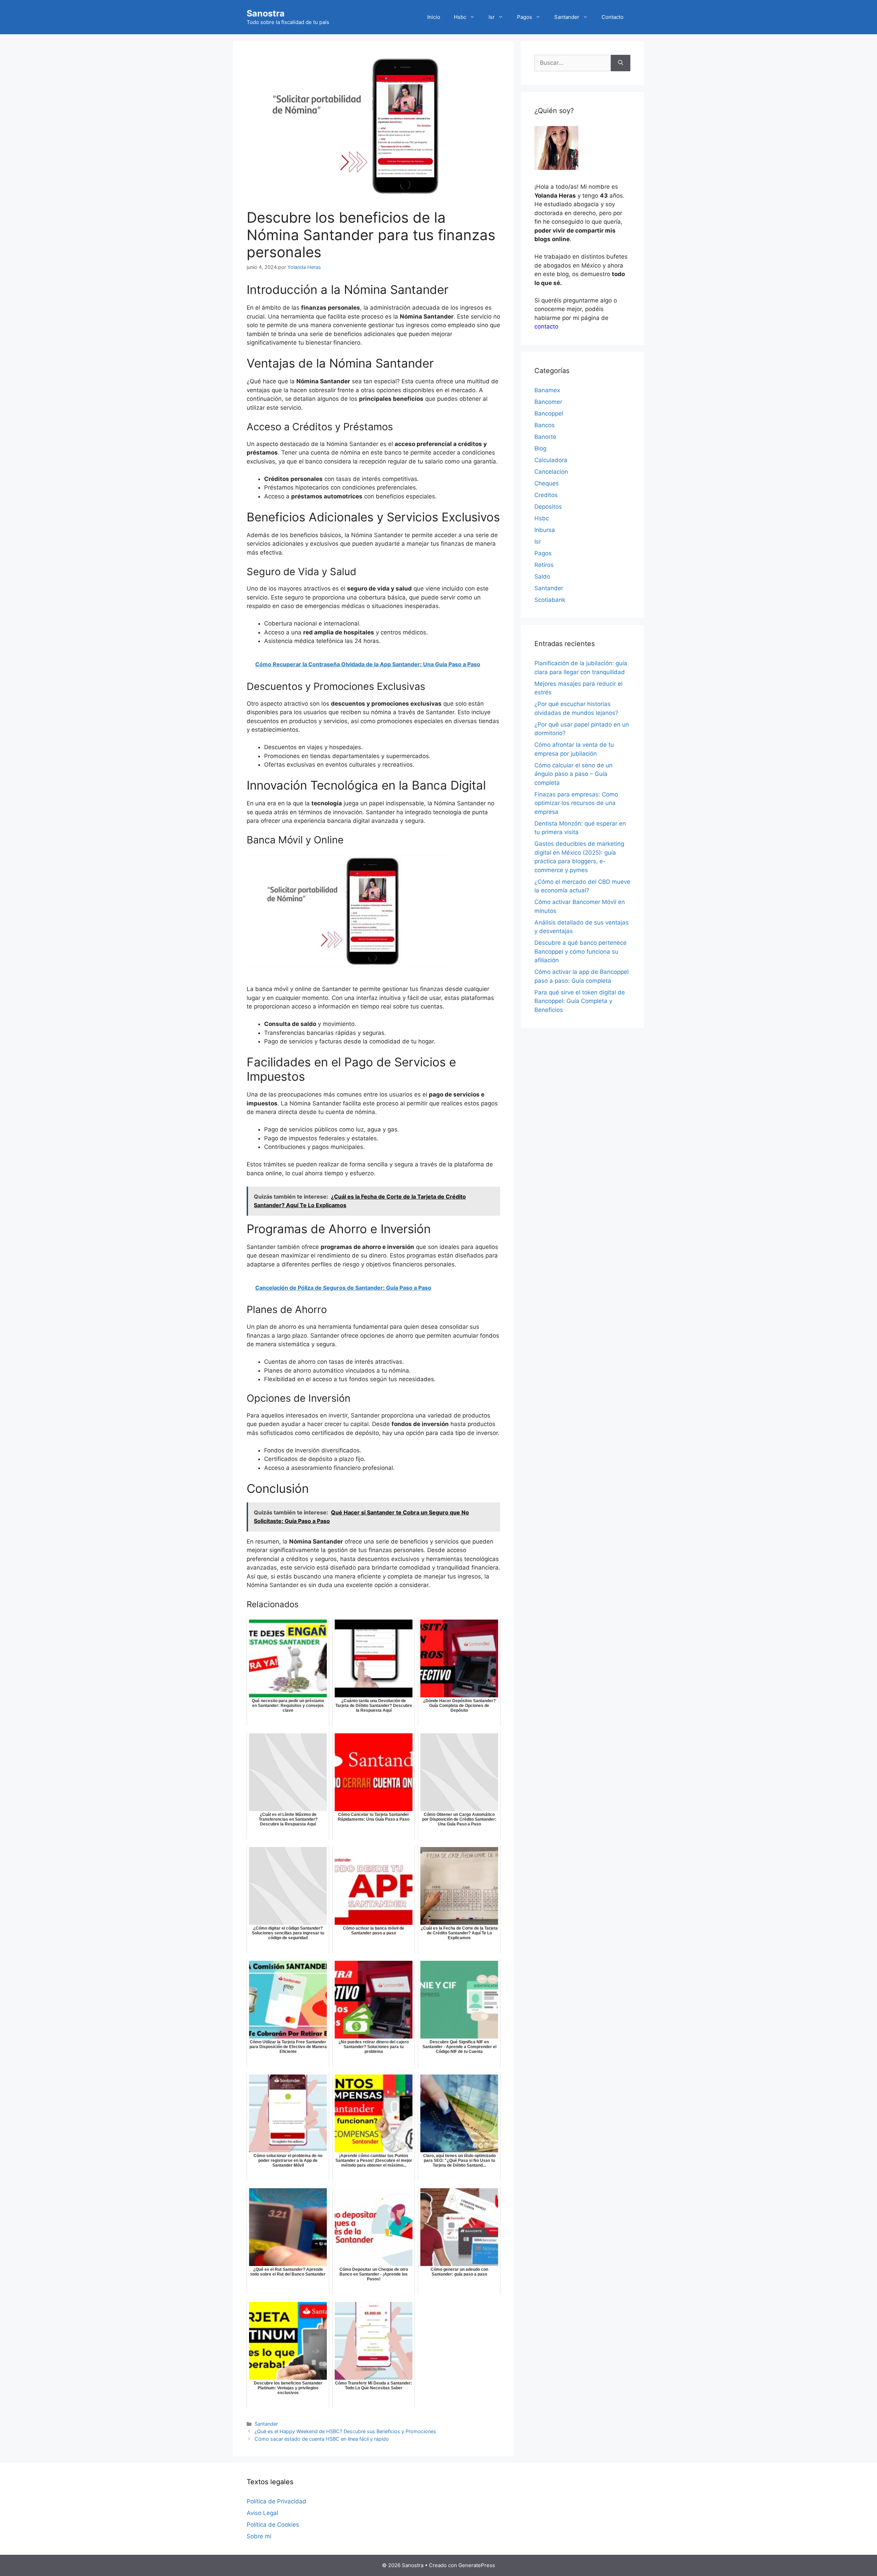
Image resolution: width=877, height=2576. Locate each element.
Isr (492, 17)
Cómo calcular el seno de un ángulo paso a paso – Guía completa (573, 774)
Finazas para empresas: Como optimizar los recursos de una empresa (576, 803)
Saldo (542, 577)
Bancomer (548, 402)
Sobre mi (259, 2536)
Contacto (613, 17)
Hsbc (460, 17)
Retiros (544, 565)
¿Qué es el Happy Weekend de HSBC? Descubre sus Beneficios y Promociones (345, 2431)
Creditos (546, 495)
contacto (546, 326)
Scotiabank (550, 600)
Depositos (548, 507)
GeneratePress (477, 2565)
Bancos (545, 425)
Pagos (524, 17)
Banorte (545, 437)
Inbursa (545, 530)
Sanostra (266, 13)
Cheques (547, 483)
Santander (567, 17)
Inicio (434, 17)
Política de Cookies (273, 2525)
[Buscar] (621, 63)
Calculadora (551, 460)
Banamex (547, 390)
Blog (540, 448)
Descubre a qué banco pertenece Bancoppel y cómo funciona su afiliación (580, 951)
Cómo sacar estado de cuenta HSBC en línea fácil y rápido (322, 2439)
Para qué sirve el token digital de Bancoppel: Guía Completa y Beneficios (580, 1001)
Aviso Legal (262, 2513)
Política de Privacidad (276, 2501)
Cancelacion (551, 472)
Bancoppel (549, 413)
